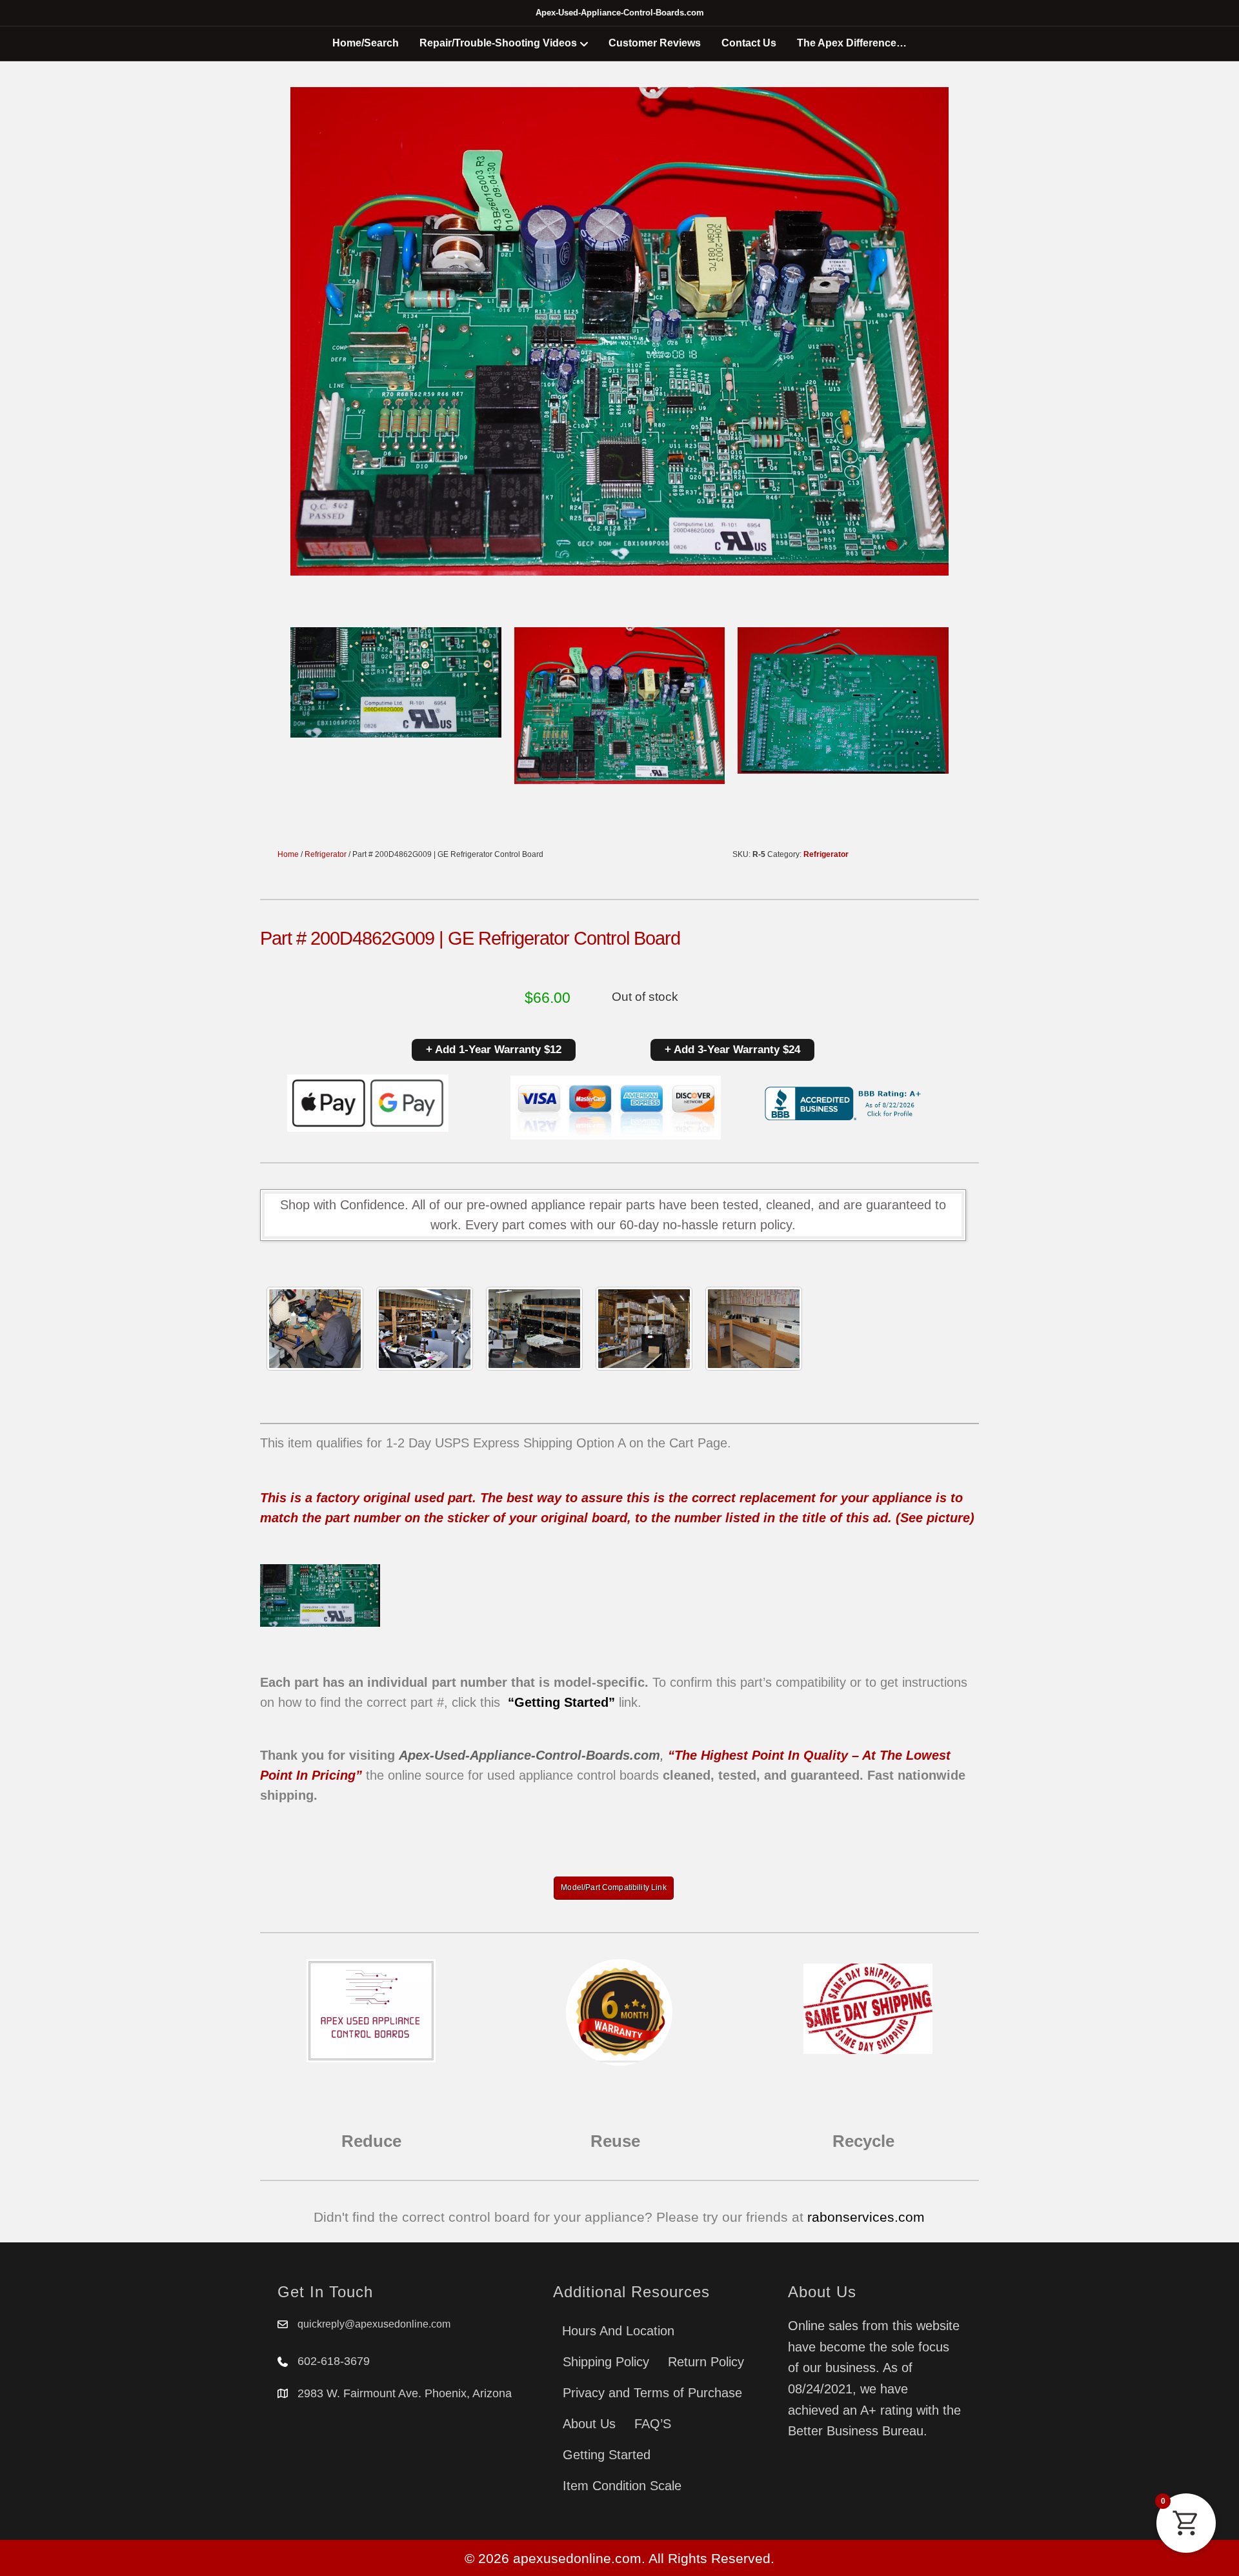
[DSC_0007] (644, 1329)
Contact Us (749, 43)
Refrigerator (326, 854)
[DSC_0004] (534, 1329)
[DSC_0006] (754, 1329)
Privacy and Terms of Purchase (652, 2393)
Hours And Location (618, 2331)
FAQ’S (653, 2424)
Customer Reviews (655, 43)
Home (288, 854)
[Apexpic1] (315, 1329)
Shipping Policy (606, 2362)
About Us (589, 2424)
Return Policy (706, 2362)
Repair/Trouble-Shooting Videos (498, 43)
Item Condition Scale (622, 2486)
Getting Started (607, 2455)
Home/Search (366, 43)
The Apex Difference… (852, 43)
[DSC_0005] (425, 1329)
